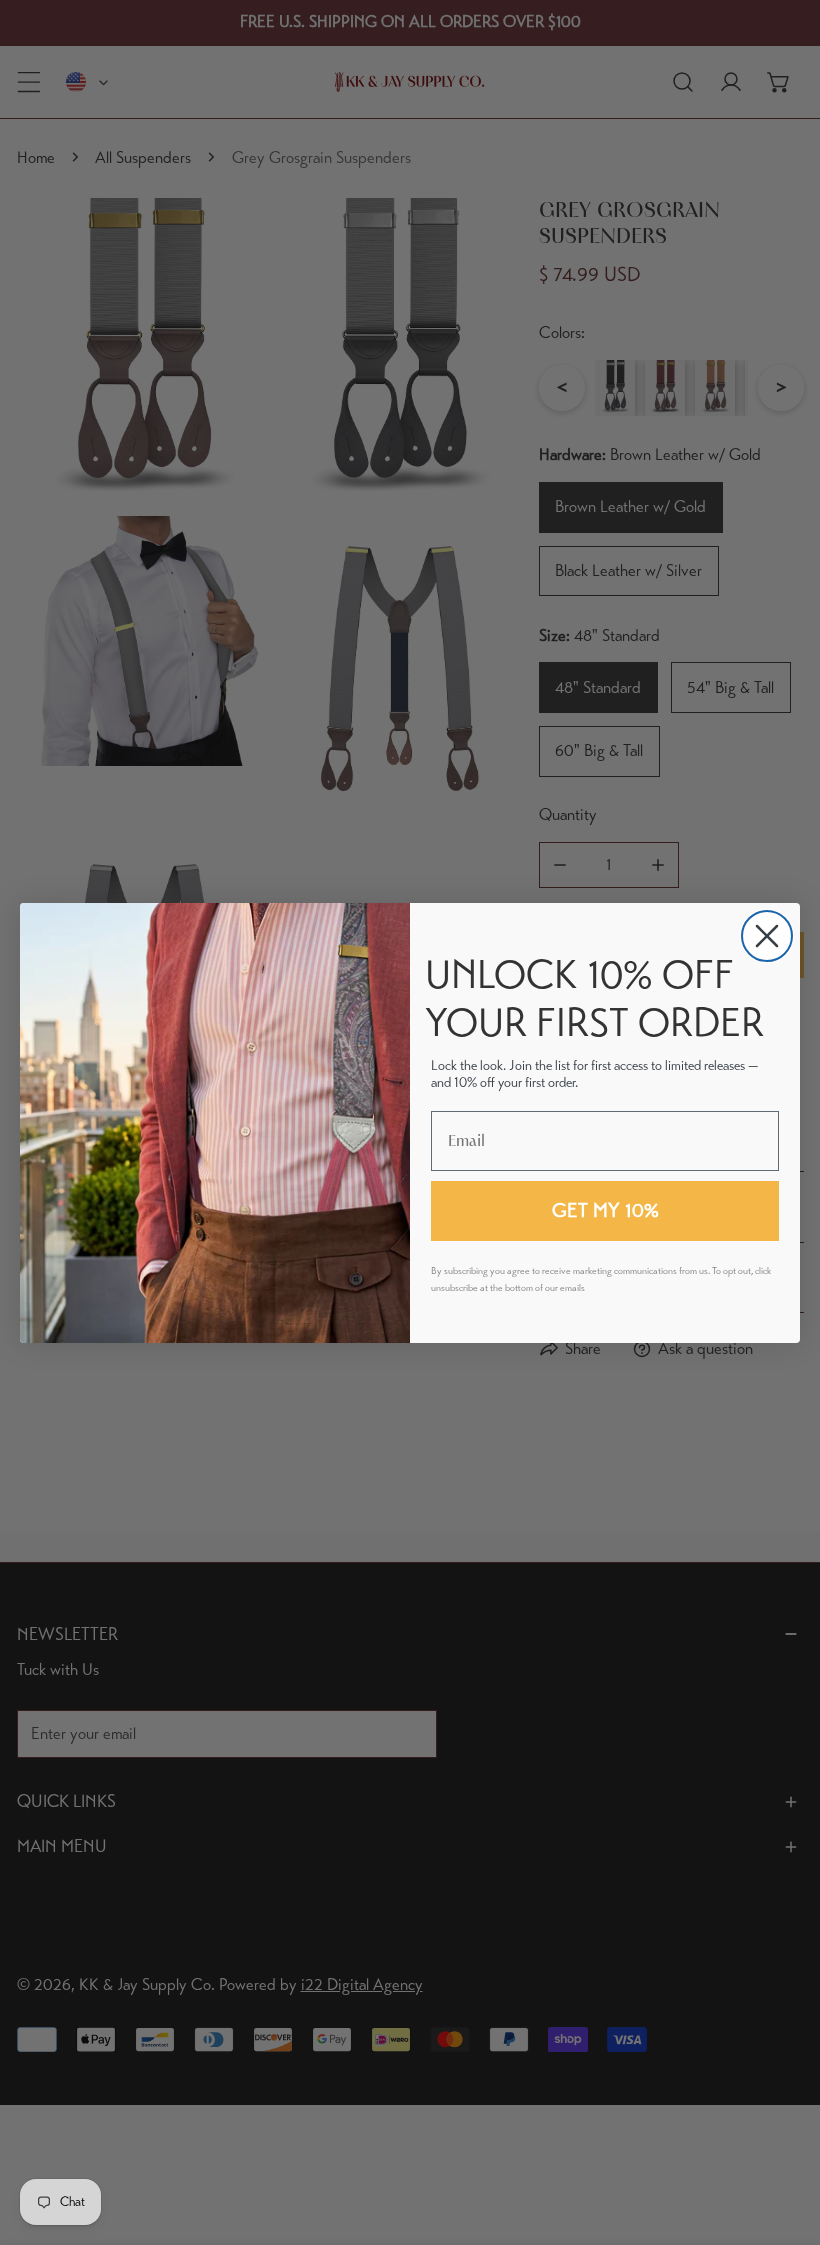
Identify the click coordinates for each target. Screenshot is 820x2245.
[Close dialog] (767, 936)
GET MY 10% (605, 1210)
